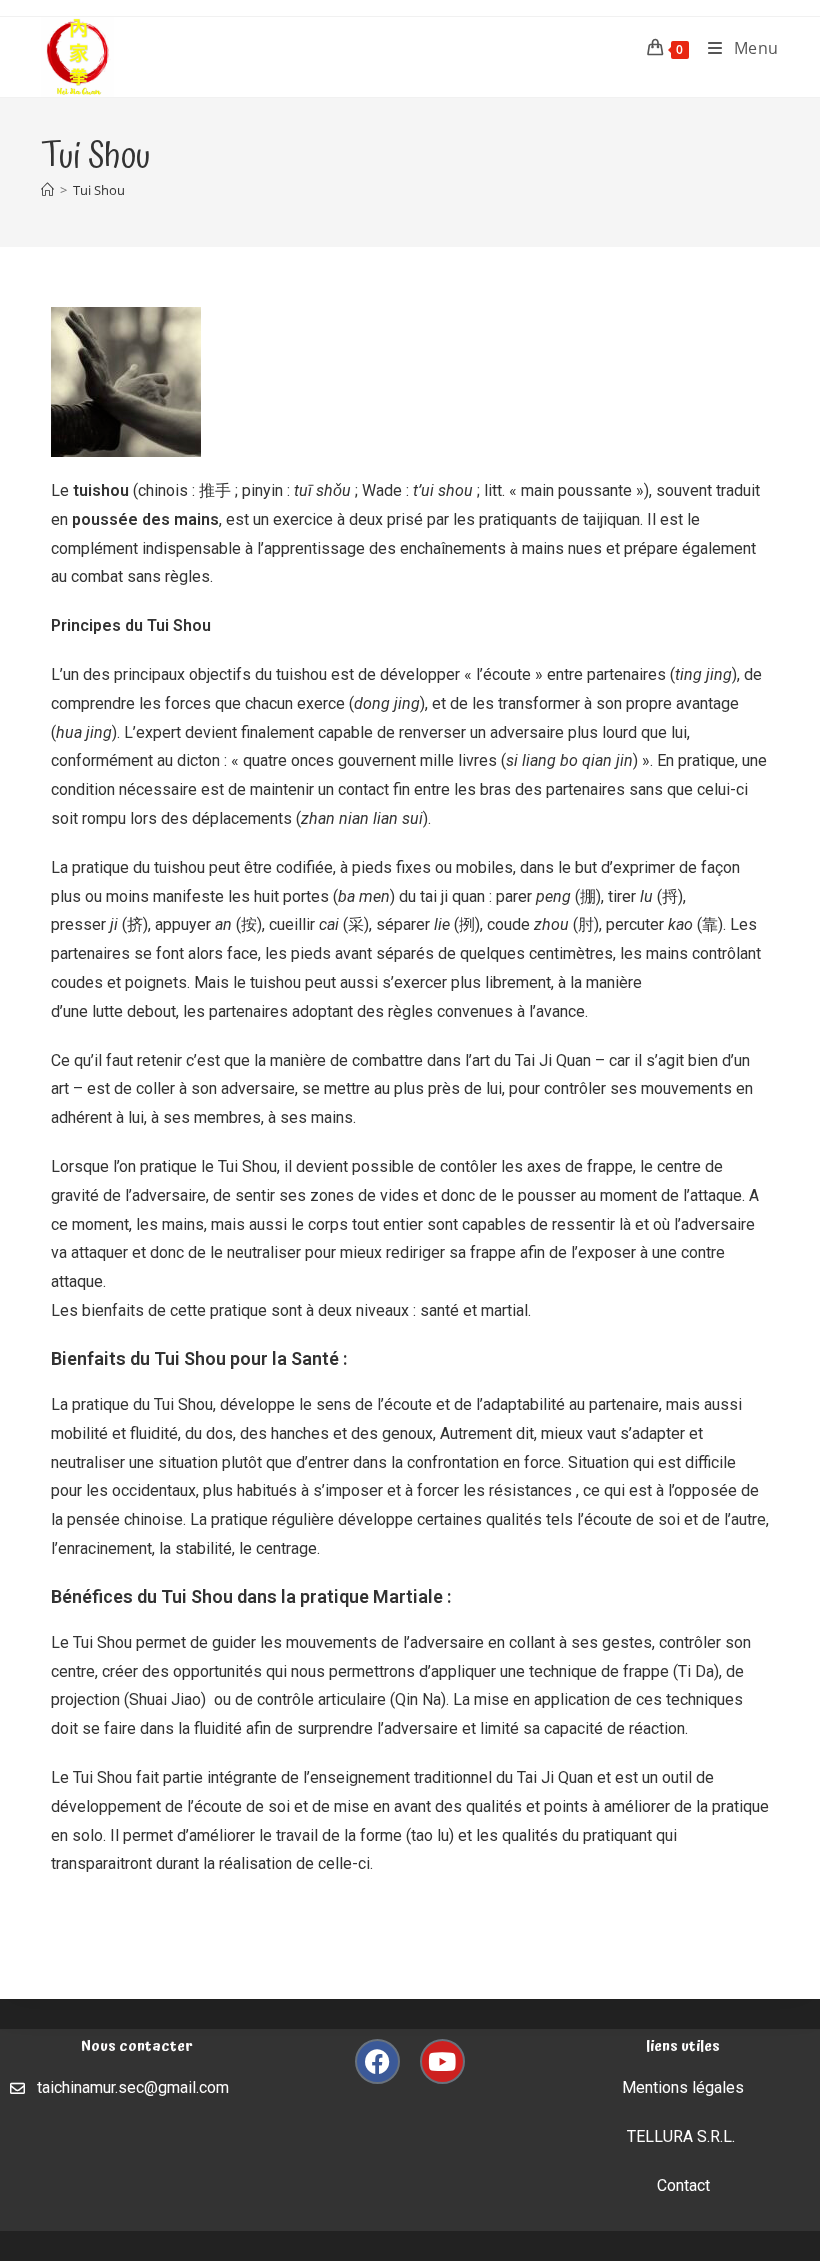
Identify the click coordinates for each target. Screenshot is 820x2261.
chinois (163, 490)
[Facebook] (377, 2061)
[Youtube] (442, 2061)
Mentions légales (683, 2087)
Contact (683, 2185)
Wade (382, 490)
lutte (107, 1011)
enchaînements (453, 548)
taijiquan (611, 519)
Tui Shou (99, 190)
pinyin (262, 490)
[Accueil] (47, 190)
